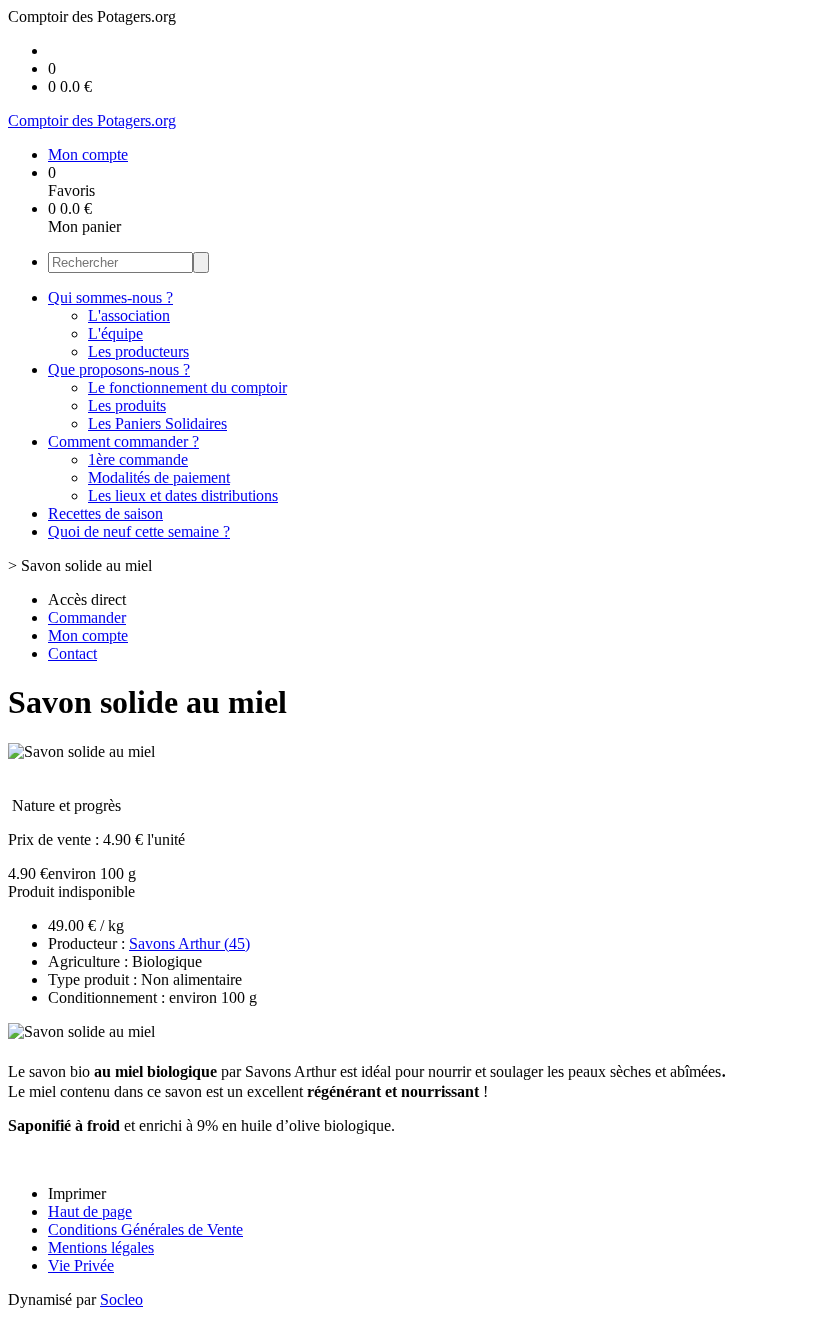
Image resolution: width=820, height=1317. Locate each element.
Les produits (127, 405)
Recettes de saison (105, 513)
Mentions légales (101, 1247)
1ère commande (138, 459)
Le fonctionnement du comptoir (187, 387)
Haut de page (90, 1211)
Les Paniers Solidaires (157, 423)
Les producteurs (138, 351)
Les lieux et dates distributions (183, 495)
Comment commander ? (123, 441)
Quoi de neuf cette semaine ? (139, 531)
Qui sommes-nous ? (110, 297)
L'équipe (115, 333)
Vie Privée (81, 1265)
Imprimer (77, 1193)
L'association (129, 315)
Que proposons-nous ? (119, 369)
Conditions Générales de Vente (145, 1229)
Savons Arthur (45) (189, 943)
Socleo (121, 1299)
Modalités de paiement (159, 477)
